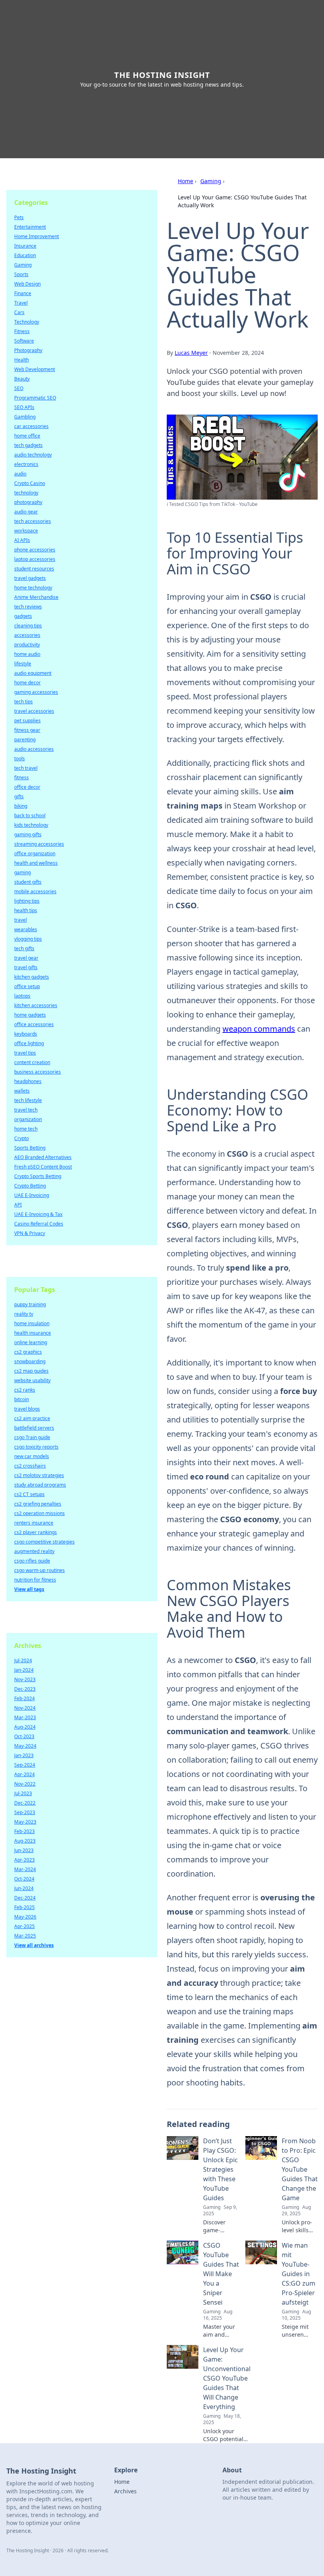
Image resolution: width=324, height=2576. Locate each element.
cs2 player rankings (36, 1532)
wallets (22, 1091)
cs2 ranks (25, 1390)
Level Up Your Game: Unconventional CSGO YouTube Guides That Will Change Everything (227, 2378)
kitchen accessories (36, 1005)
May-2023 (25, 1822)
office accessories (34, 1024)
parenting (25, 740)
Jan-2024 (24, 1670)
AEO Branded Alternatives (43, 1157)
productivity (27, 645)
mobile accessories (35, 891)
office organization (35, 853)
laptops (22, 996)
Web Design (27, 284)
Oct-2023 (24, 1736)
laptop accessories (35, 559)
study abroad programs (40, 1485)
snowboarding (30, 1361)
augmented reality (34, 1551)
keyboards (26, 1034)
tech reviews (28, 607)
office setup (27, 986)
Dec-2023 (25, 1689)
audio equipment (33, 673)
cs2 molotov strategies (39, 1475)
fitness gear (27, 730)
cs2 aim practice (32, 1418)
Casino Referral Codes (39, 1224)
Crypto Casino (30, 483)
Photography (28, 350)
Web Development (35, 369)
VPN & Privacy (30, 1233)
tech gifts (24, 948)
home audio (27, 654)
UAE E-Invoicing (32, 1195)
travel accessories (34, 711)
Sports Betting (30, 1148)
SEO (19, 388)
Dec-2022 (25, 1803)
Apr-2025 (24, 1926)
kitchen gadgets (32, 977)
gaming (23, 872)
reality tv (24, 1314)
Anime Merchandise (36, 597)
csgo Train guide (32, 1437)
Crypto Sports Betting (38, 1176)
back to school (30, 815)
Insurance (25, 246)
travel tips (25, 1053)
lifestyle (23, 664)
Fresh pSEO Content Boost (43, 1167)
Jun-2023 (24, 1850)
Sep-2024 (25, 1765)
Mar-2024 (25, 1869)
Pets (19, 217)
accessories (27, 635)
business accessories (38, 1072)
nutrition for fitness (35, 1580)
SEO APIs (24, 407)
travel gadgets (30, 578)
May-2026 (25, 1917)
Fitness (22, 331)
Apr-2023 (24, 1860)
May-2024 (25, 1746)
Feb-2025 (24, 1907)
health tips (26, 910)
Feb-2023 (24, 1831)
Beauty (22, 379)
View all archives (34, 1945)
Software (24, 341)
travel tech (26, 1110)
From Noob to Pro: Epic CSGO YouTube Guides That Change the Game (300, 2169)
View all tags (29, 1589)
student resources (34, 569)
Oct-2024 (24, 1879)
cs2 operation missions (40, 1513)
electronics (26, 464)
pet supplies (27, 721)
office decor (27, 787)
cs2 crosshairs (30, 1466)
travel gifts (26, 967)
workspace (26, 531)
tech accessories (33, 521)
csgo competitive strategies (44, 1542)
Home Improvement (37, 236)
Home (186, 181)
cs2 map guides (31, 1371)
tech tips (24, 702)
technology (26, 493)
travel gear (26, 958)
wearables (26, 929)
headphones (28, 1081)
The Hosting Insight (162, 75)
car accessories (31, 426)
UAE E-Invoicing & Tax (38, 1214)
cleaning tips (28, 626)
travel (21, 920)
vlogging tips (28, 939)
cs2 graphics (28, 1352)
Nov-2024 (25, 1708)
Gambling (25, 417)
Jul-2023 (23, 1793)
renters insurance (34, 1523)
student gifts (28, 882)
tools (20, 759)
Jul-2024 (23, 1660)
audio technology (33, 455)
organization (28, 1119)
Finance (23, 293)
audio (20, 474)
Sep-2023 (25, 1812)
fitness (22, 778)
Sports (21, 274)
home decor (27, 683)
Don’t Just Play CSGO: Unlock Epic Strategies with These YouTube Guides (220, 2169)
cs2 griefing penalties (38, 1504)
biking (21, 806)
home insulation (32, 1323)
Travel (21, 303)
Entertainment (30, 227)
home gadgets (30, 1015)
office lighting (29, 1043)
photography (28, 502)
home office (27, 436)
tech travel (26, 768)
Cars (19, 312)
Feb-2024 (24, 1698)
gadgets (23, 616)
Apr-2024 (24, 1774)
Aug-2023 (25, 1841)
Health (22, 360)
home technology (33, 588)
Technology (27, 322)
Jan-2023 (24, 1755)
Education (25, 255)
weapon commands (259, 1029)
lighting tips (27, 901)
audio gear (26, 512)
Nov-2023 (25, 1679)
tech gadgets (28, 445)
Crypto (22, 1138)
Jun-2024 (24, 1888)
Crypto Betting (30, 1186)
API (18, 1205)
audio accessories (34, 749)
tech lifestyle (28, 1100)
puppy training (30, 1304)
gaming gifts (28, 834)
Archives (125, 2491)
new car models (32, 1456)
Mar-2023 (25, 1717)
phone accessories (35, 550)
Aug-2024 (25, 1727)
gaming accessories (36, 692)
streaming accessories (39, 844)
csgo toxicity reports (36, 1447)
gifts (19, 796)
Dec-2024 (25, 1898)
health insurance (33, 1333)
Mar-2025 (25, 1936)
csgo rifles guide (32, 1561)
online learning (31, 1342)
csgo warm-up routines (40, 1570)
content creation (32, 1062)
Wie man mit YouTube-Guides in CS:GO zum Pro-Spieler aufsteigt (299, 2274)
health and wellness (36, 863)
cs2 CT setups (29, 1494)
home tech (26, 1129)
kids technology (31, 825)
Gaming (211, 181)
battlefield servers (34, 1428)
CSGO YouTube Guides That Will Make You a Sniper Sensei (221, 2274)
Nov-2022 (25, 1784)
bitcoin (22, 1399)
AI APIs (22, 540)
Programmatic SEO (35, 398)
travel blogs (27, 1409)
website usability (32, 1380)
